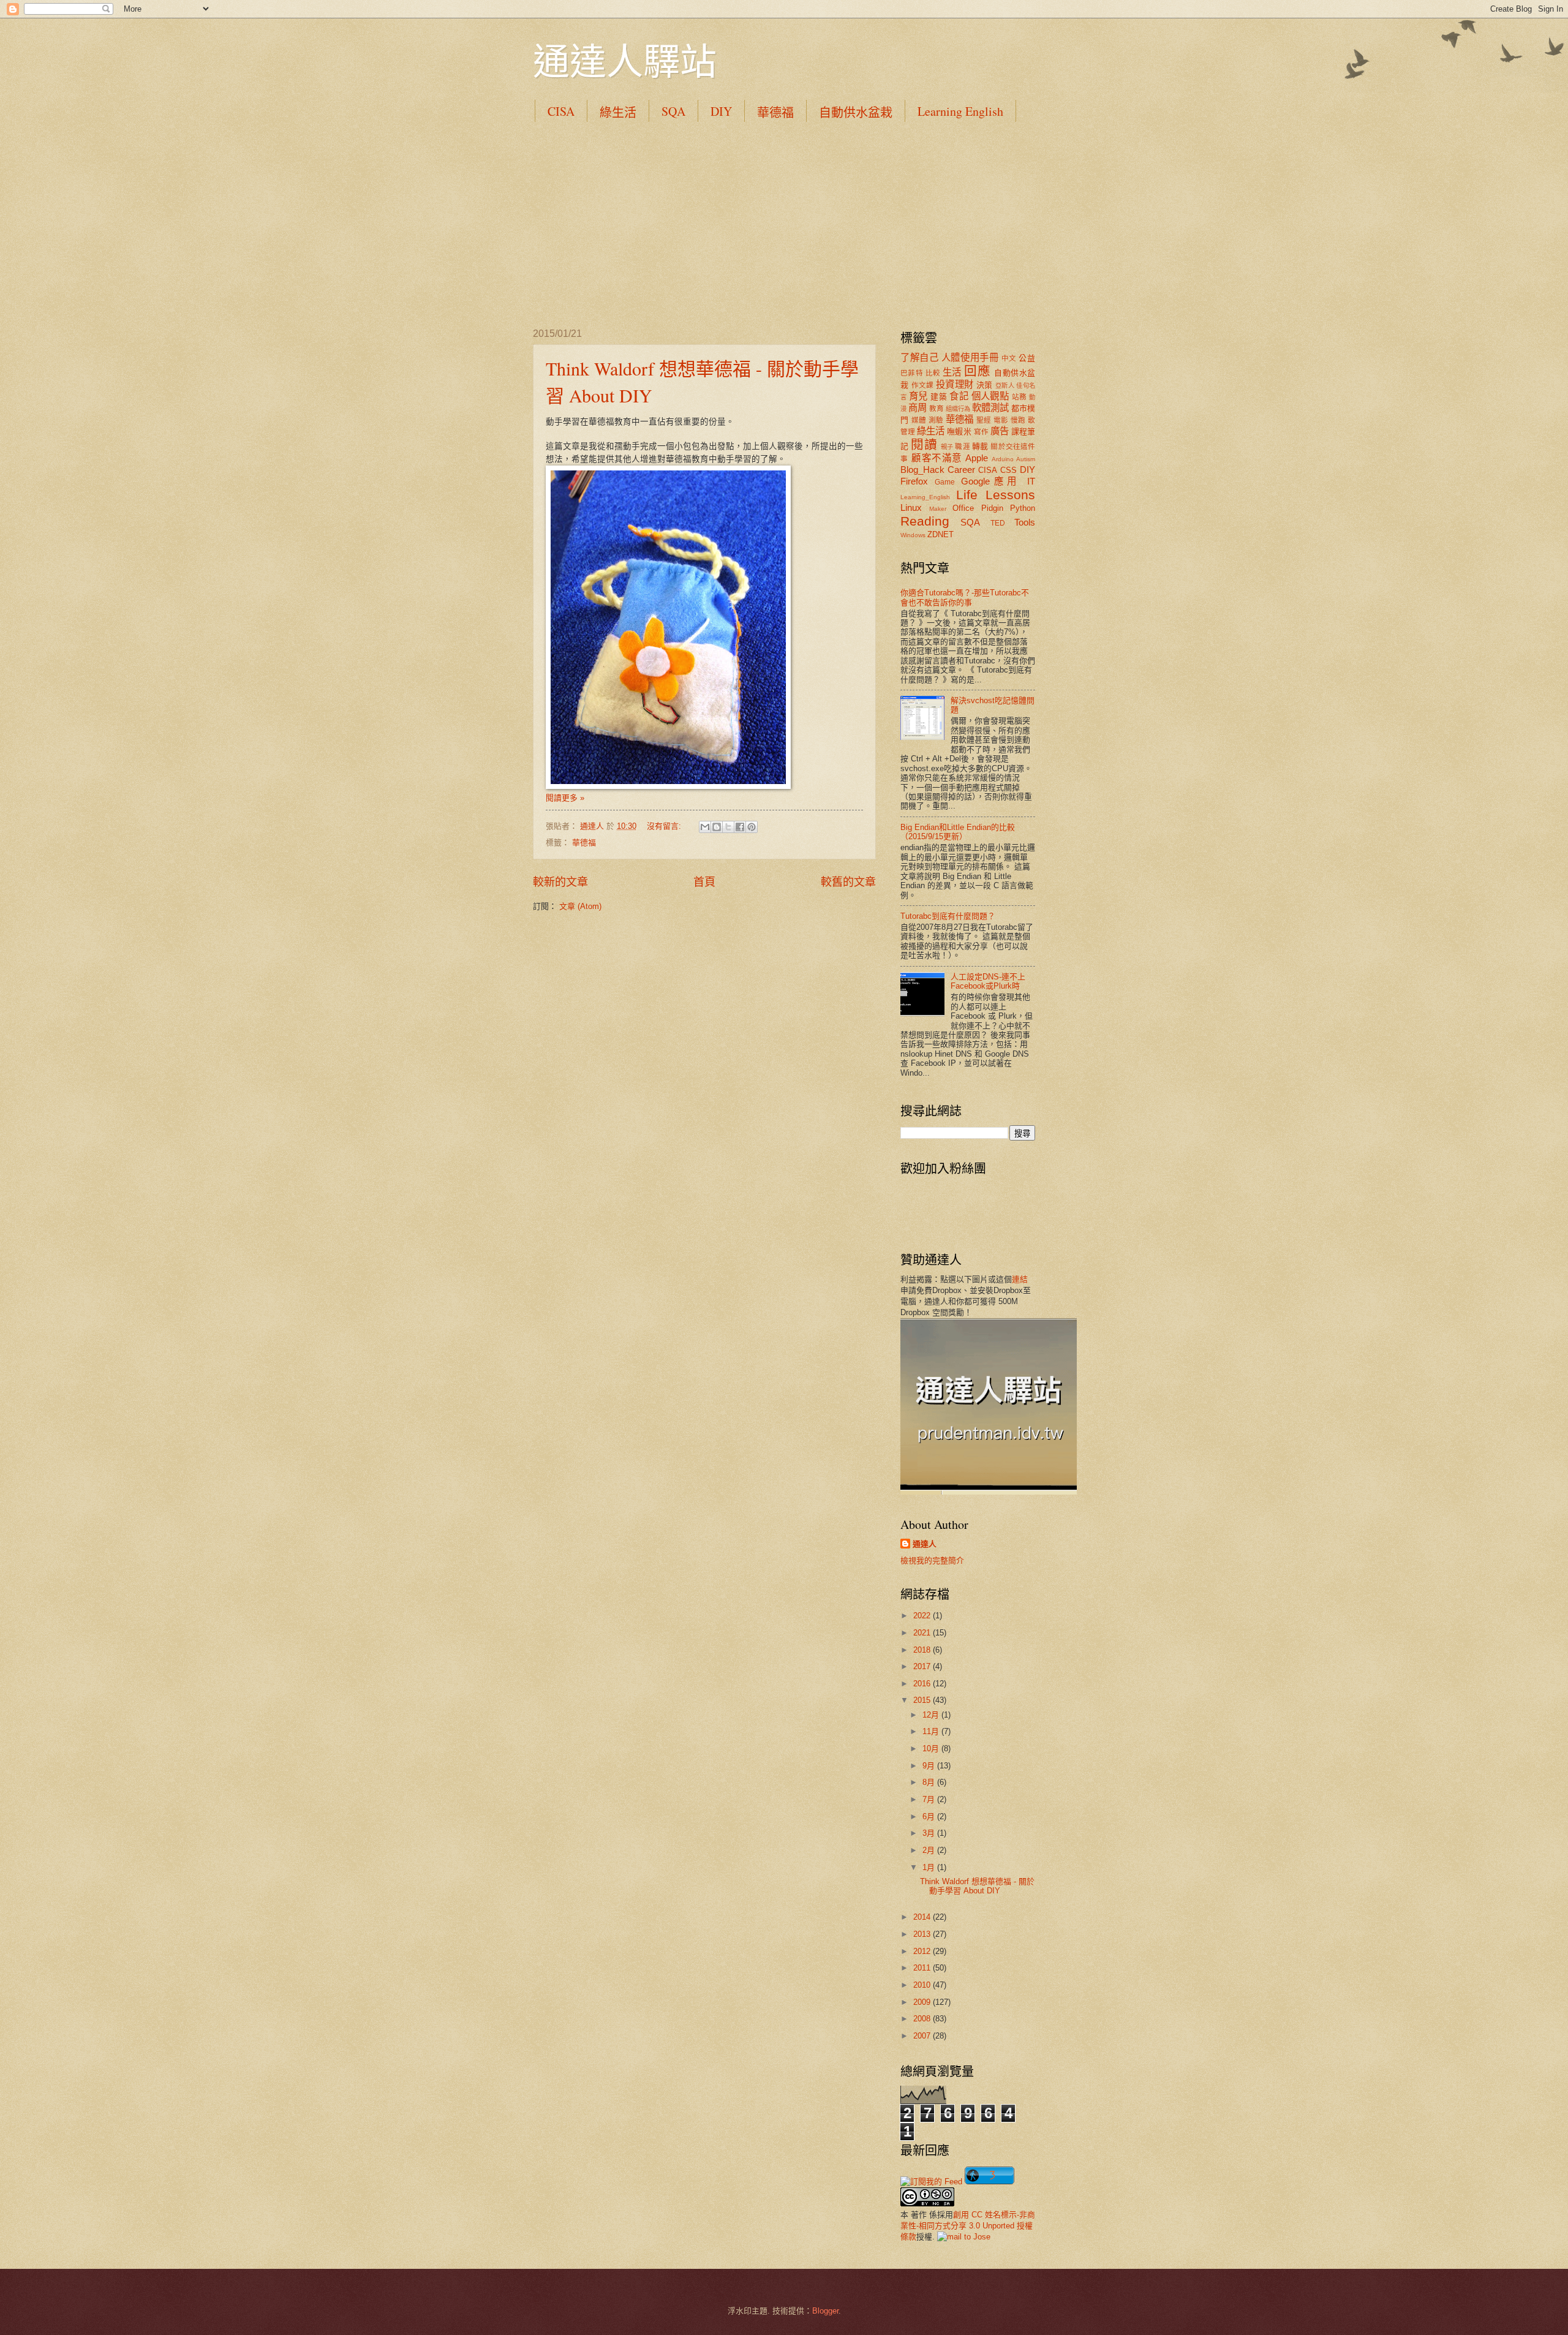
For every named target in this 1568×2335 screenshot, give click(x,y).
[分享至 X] (728, 827)
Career (961, 470)
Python (1023, 508)
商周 (918, 408)
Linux (911, 507)
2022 (923, 1616)
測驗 (936, 420)
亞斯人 (1005, 386)
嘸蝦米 (959, 432)
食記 (959, 396)
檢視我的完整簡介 (932, 1560)
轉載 (980, 446)
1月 (930, 1867)
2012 (923, 1951)
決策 (985, 385)
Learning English (960, 111)
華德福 (775, 112)
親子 (947, 447)
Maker (938, 509)
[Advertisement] (784, 224)
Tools (1025, 522)
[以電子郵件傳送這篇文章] (705, 827)
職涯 (962, 447)
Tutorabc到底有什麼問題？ (948, 916)
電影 (1001, 420)
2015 (923, 1700)
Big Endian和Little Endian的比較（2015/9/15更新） (958, 832)
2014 (923, 1917)
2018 (923, 1650)
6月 (930, 1816)
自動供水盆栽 (856, 112)
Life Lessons (996, 495)
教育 (937, 409)
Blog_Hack (922, 470)
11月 (932, 1731)
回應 (977, 371)
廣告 (1000, 431)
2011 (923, 1968)
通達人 (925, 1544)
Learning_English (925, 497)
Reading (925, 521)
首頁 (704, 882)
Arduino (1003, 459)
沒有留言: (665, 826)
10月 (932, 1748)
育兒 (918, 396)
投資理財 (955, 384)
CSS (1008, 470)
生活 (952, 372)
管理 (908, 432)
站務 (1020, 397)
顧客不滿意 (937, 458)
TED (998, 523)
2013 (923, 1934)
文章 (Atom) (580, 906)
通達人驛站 (625, 61)
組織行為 (958, 409)
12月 (932, 1715)
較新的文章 (560, 882)
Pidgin (992, 508)
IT (1031, 481)
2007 (923, 2036)
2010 (923, 1985)
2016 (923, 1684)
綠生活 (618, 112)
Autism (1026, 459)
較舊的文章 (848, 882)
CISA (561, 111)
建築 (939, 397)
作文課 (923, 385)
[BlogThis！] (717, 827)
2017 (923, 1666)
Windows (913, 535)
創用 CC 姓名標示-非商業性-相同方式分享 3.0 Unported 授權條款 (968, 2226)
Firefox (914, 481)
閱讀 (924, 444)
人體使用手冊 (970, 357)
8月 (930, 1782)
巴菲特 (912, 373)
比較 (933, 373)
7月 (930, 1799)
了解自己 (919, 357)
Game (945, 482)
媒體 (919, 420)
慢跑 (1018, 420)
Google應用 (991, 481)
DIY (721, 111)
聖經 (984, 420)
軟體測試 (990, 408)
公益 (1027, 358)
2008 (923, 2019)
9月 (930, 1766)
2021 (923, 1633)
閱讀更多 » (565, 798)
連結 (1020, 1279)
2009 (923, 2002)
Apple (977, 458)
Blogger (825, 2311)
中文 (1009, 358)
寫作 (981, 432)
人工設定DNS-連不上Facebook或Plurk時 (988, 981)
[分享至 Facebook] (740, 827)
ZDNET (940, 534)
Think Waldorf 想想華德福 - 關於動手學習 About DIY (977, 1886)
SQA (673, 111)
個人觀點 (990, 396)
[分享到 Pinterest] (752, 827)
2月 (930, 1850)
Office (963, 508)
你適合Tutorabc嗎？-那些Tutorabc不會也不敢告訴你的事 (965, 597)
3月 (930, 1833)
